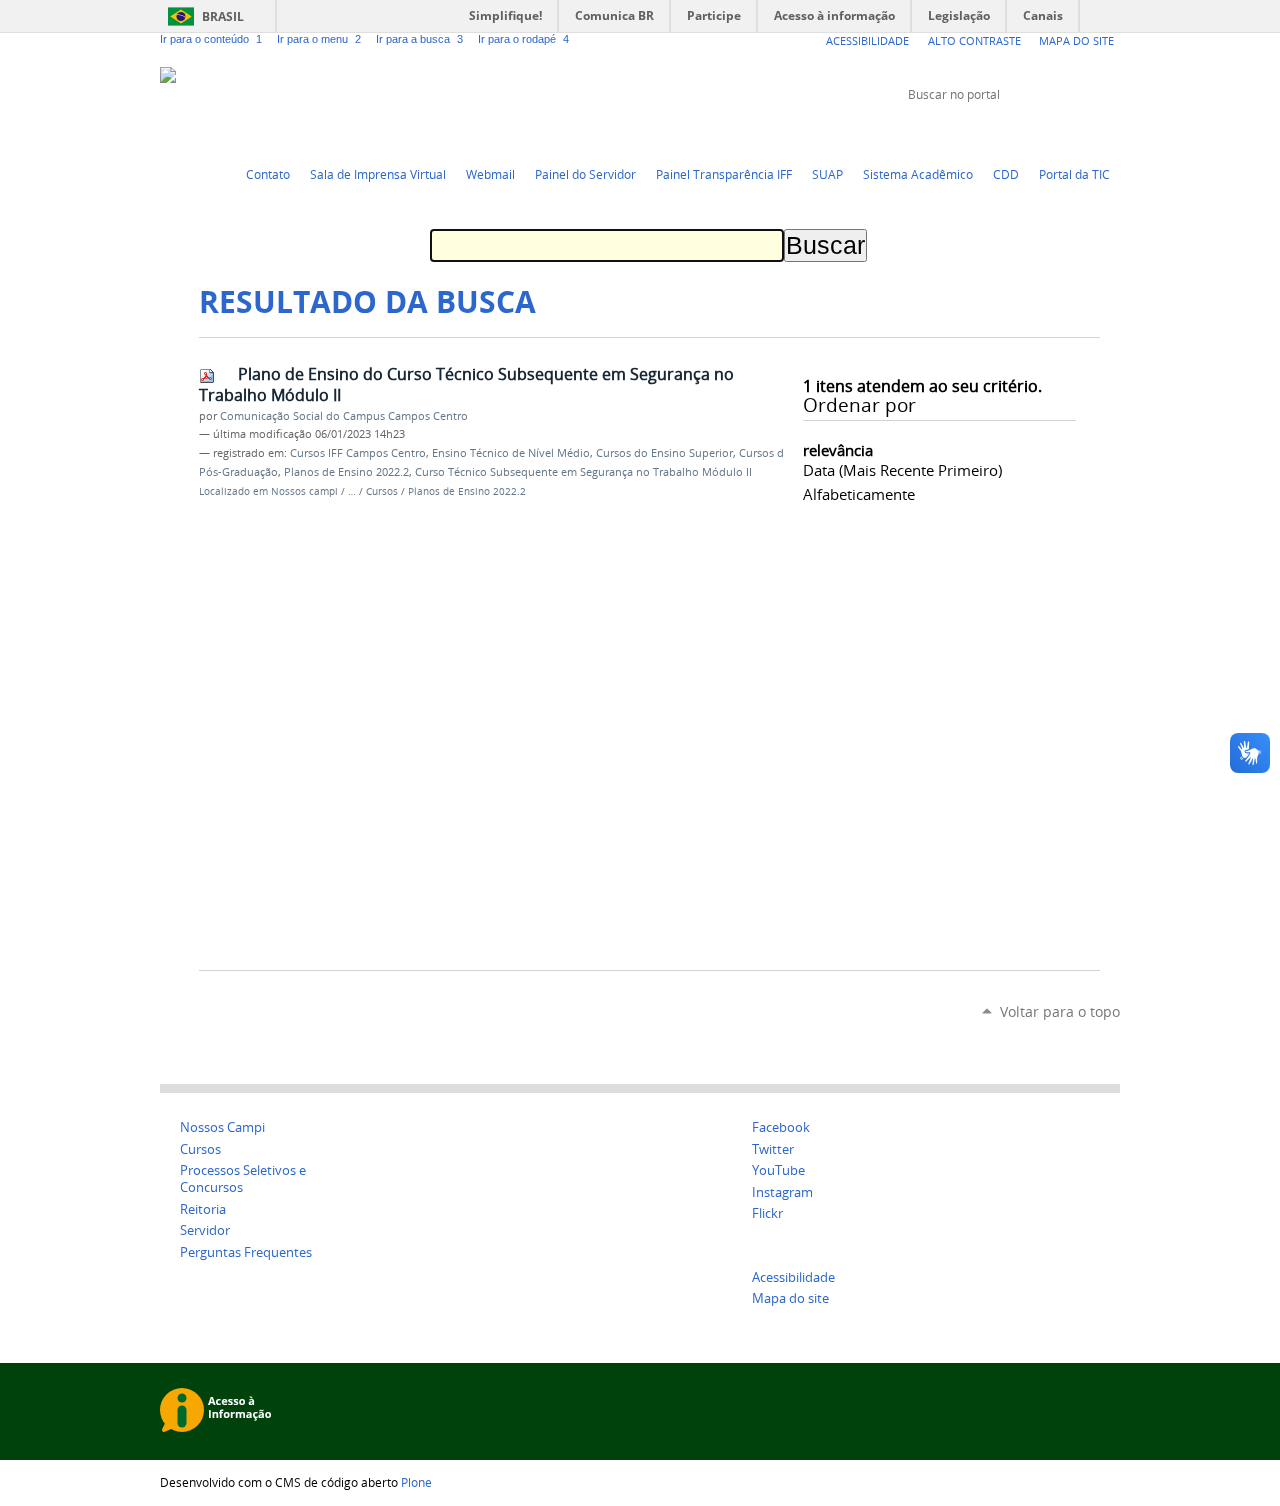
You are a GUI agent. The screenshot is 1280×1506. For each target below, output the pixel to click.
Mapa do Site (1076, 40)
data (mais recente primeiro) (902, 470)
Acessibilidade (867, 40)
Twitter (1010, 132)
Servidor (205, 1230)
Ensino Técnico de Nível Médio (511, 453)
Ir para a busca (419, 39)
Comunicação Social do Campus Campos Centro (344, 416)
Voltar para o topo (1060, 1011)
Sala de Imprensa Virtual (378, 174)
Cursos (383, 491)
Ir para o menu (319, 39)
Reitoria (203, 1209)
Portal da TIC (1074, 174)
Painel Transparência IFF (724, 174)
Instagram (1110, 132)
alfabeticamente (859, 494)
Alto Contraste (974, 40)
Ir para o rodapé (523, 39)
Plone (416, 1482)
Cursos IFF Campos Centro (358, 453)
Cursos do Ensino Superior (664, 453)
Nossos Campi (222, 1127)
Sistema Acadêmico (918, 174)
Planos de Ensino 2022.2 (346, 472)
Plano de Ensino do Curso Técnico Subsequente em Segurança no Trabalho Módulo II (466, 384)
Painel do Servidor (585, 174)
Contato (268, 174)
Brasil (223, 16)
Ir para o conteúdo (211, 39)
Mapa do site (790, 1298)
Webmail (490, 174)
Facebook (1060, 132)
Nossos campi (304, 491)
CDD (1006, 174)
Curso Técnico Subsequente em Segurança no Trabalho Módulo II (583, 472)
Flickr (1085, 132)
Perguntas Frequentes (246, 1252)
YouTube (1035, 132)
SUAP (827, 174)
